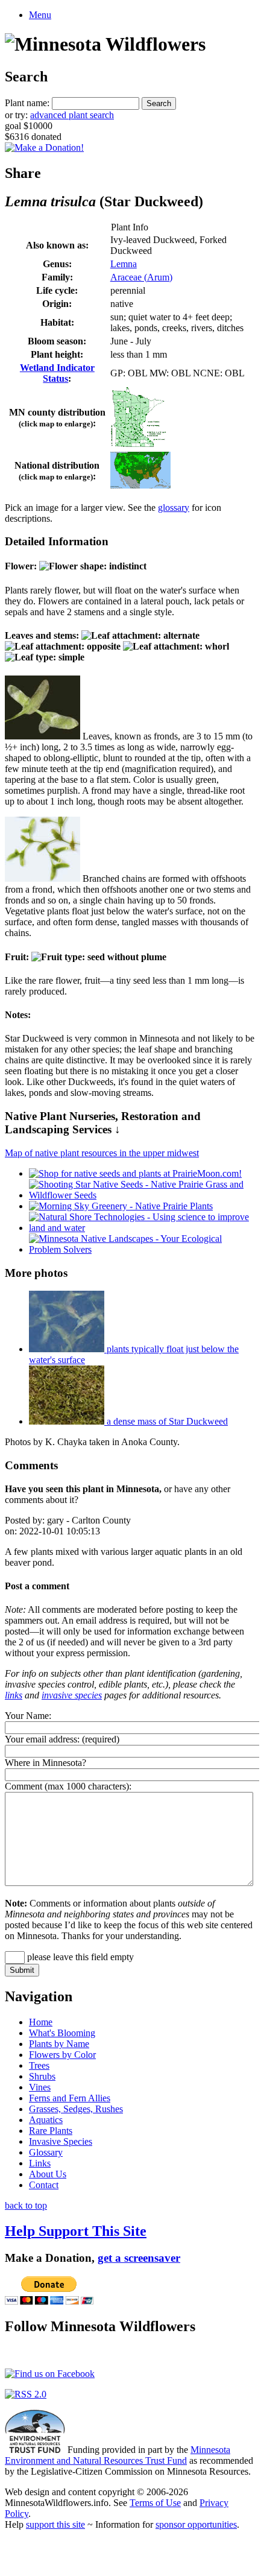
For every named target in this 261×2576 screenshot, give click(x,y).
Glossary (46, 2152)
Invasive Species (61, 2141)
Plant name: (27, 103)
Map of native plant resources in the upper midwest (102, 1153)
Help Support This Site (76, 2231)
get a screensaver (139, 2258)
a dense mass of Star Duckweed (166, 1421)
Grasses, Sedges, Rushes (76, 2109)
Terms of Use (155, 2503)
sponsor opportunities (196, 2524)
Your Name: (28, 1716)
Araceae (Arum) (141, 277)
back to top (26, 2205)
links (14, 1695)
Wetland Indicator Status (57, 373)
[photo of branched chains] (42, 878)
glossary (174, 508)
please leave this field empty (79, 1957)
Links (40, 2163)
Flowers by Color (62, 2055)
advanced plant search (72, 115)
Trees (39, 2065)
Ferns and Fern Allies (70, 2098)
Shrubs (42, 2076)
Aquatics (46, 2120)
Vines (40, 2087)
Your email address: (42, 1739)
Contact (44, 2185)
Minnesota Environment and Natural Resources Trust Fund (118, 2455)
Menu (40, 15)
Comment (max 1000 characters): (68, 1786)
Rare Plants (51, 2131)
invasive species (72, 1695)
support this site (55, 2524)
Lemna (124, 264)
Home (41, 2022)
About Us (48, 2174)
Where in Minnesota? (46, 1763)
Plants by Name (59, 2044)
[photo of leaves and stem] (42, 736)
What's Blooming (62, 2033)
